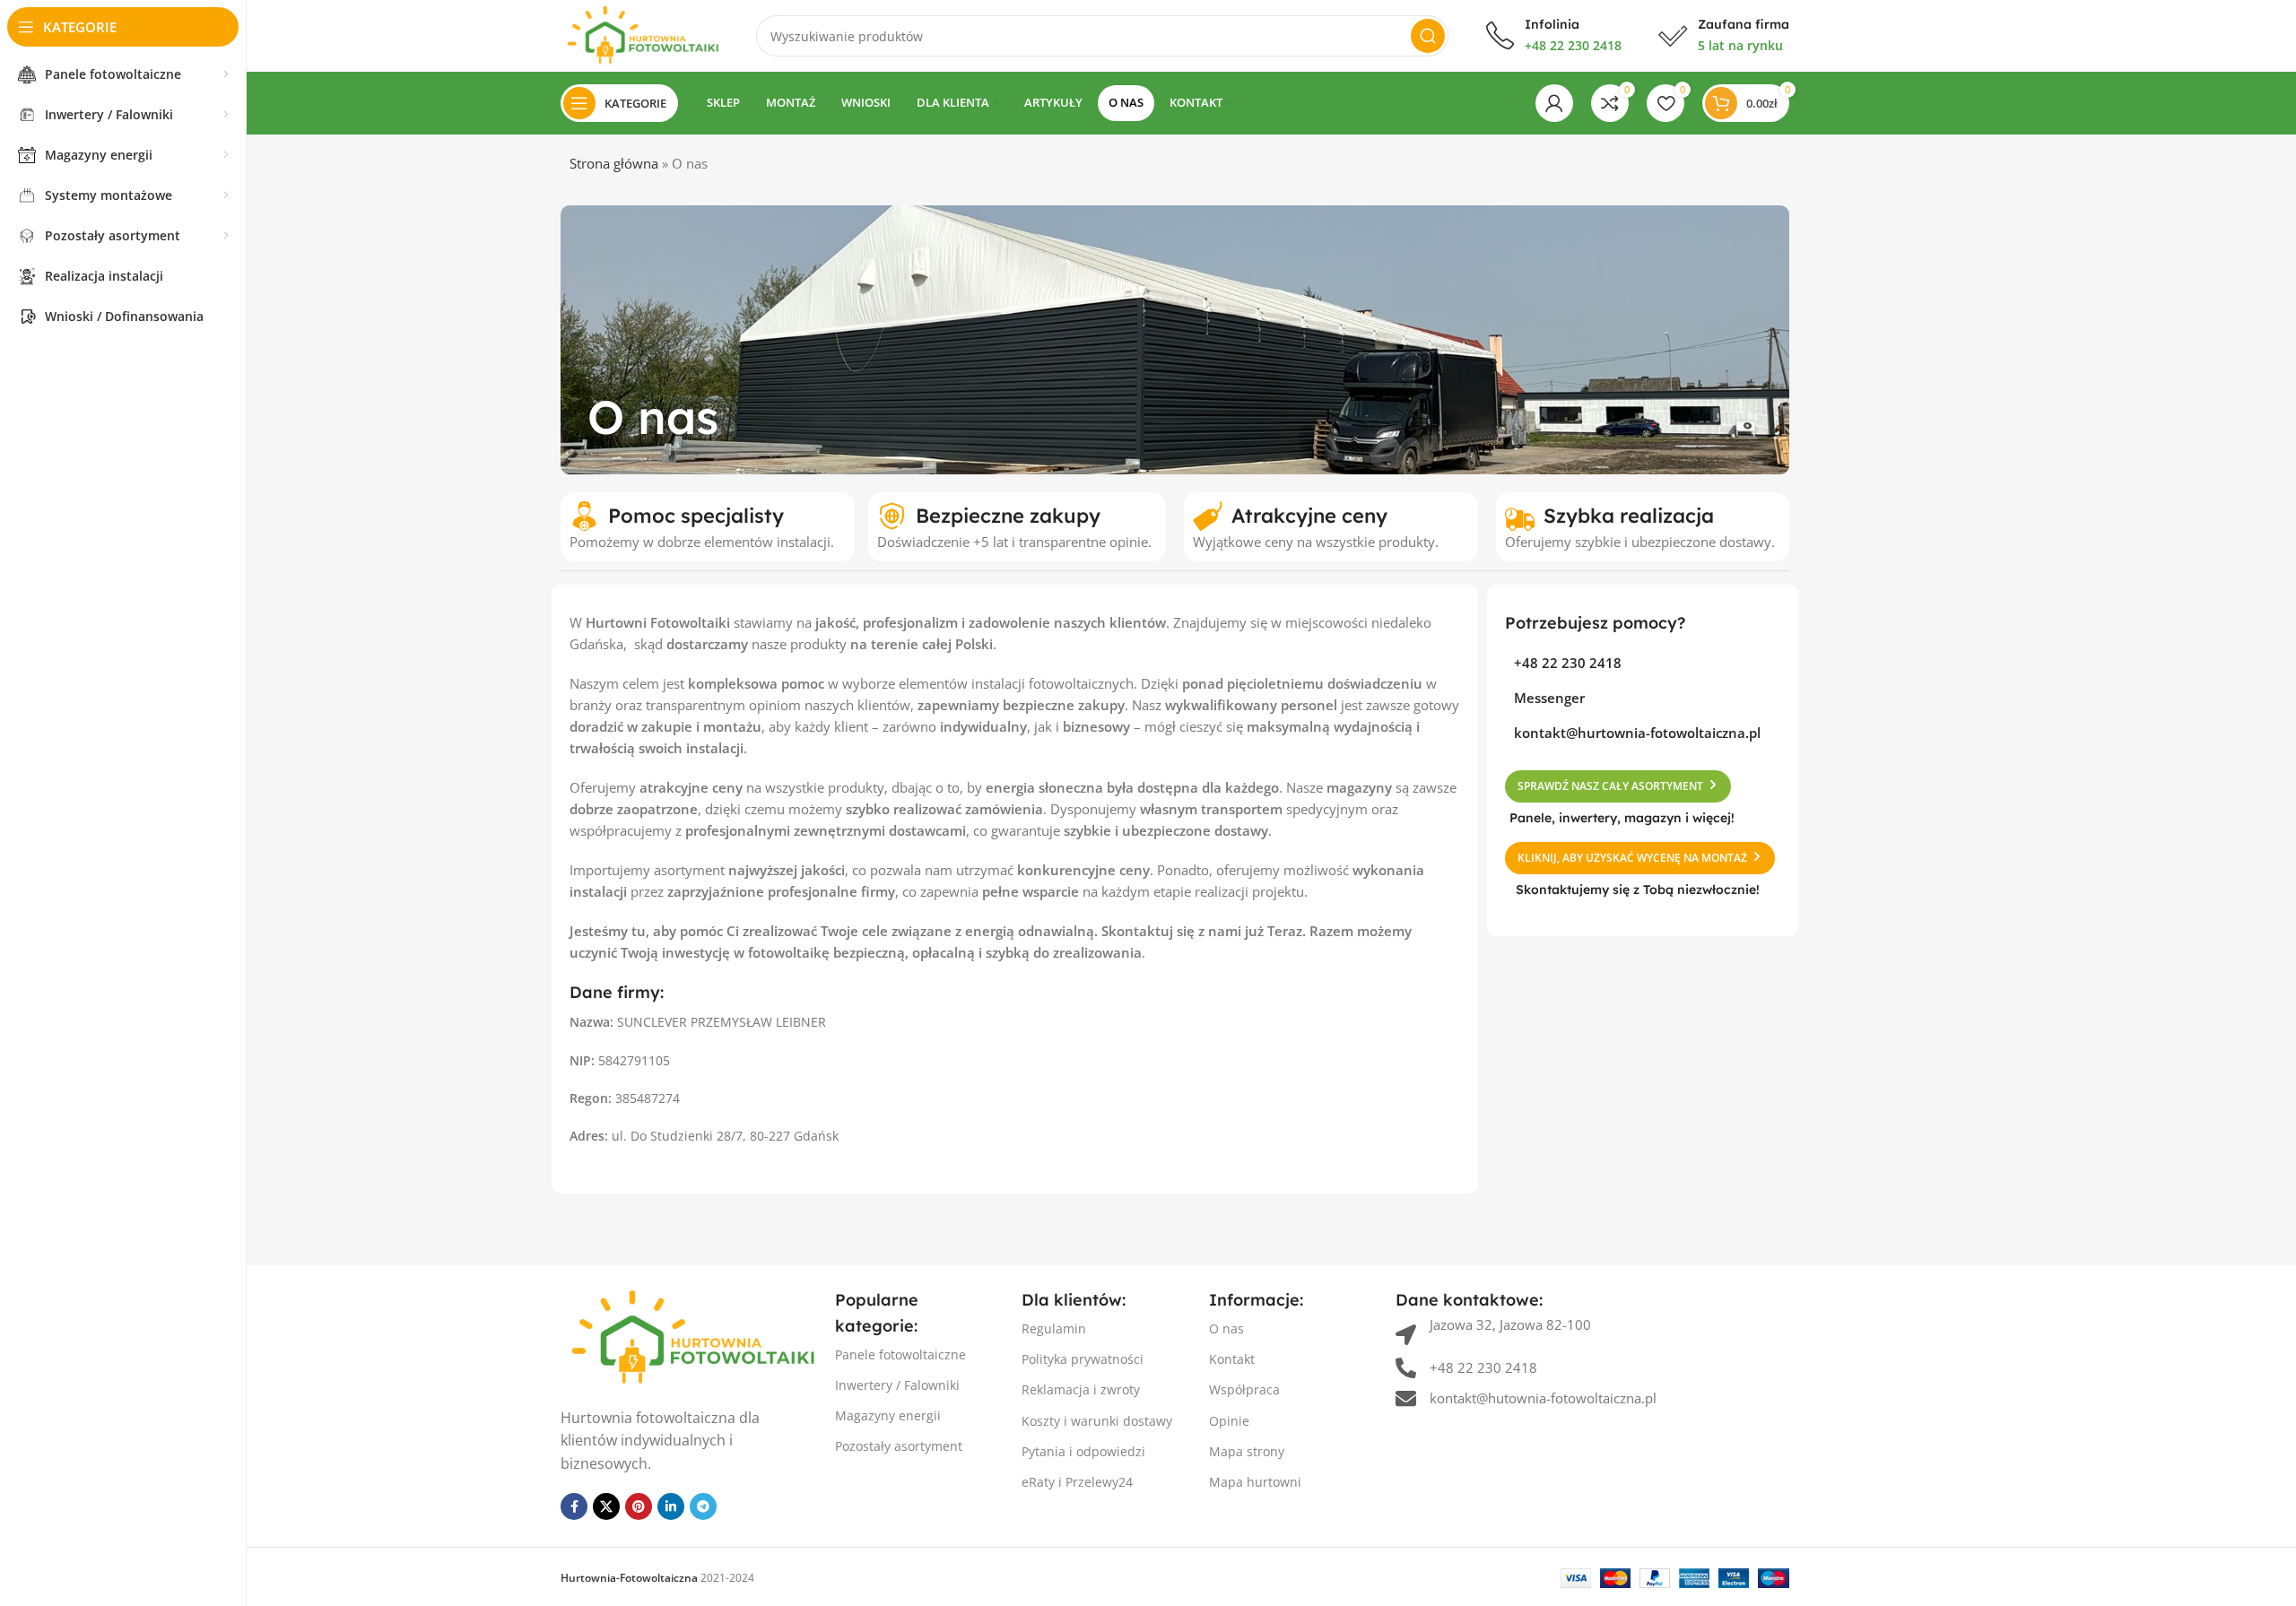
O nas (1226, 1328)
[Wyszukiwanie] (1428, 36)
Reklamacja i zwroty (1081, 1389)
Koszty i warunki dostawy (1097, 1421)
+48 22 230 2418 (1573, 45)
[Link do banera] (1175, 340)
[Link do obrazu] (689, 1336)
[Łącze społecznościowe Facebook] (574, 1506)
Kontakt (1232, 1359)
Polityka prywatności (1083, 1359)
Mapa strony (1247, 1451)
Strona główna (614, 163)
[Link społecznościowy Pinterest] (639, 1506)
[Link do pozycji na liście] (1643, 663)
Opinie (1229, 1421)
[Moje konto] (1554, 103)
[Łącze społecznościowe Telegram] (703, 1506)
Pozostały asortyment (899, 1446)
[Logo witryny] (640, 34)
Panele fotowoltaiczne (900, 1354)
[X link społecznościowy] (606, 1506)
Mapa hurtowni (1255, 1482)
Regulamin (1054, 1328)
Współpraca (1244, 1389)
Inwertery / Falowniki (897, 1385)
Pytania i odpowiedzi (1083, 1451)
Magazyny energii (888, 1415)
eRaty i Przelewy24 (1077, 1482)
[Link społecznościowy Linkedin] (671, 1506)
